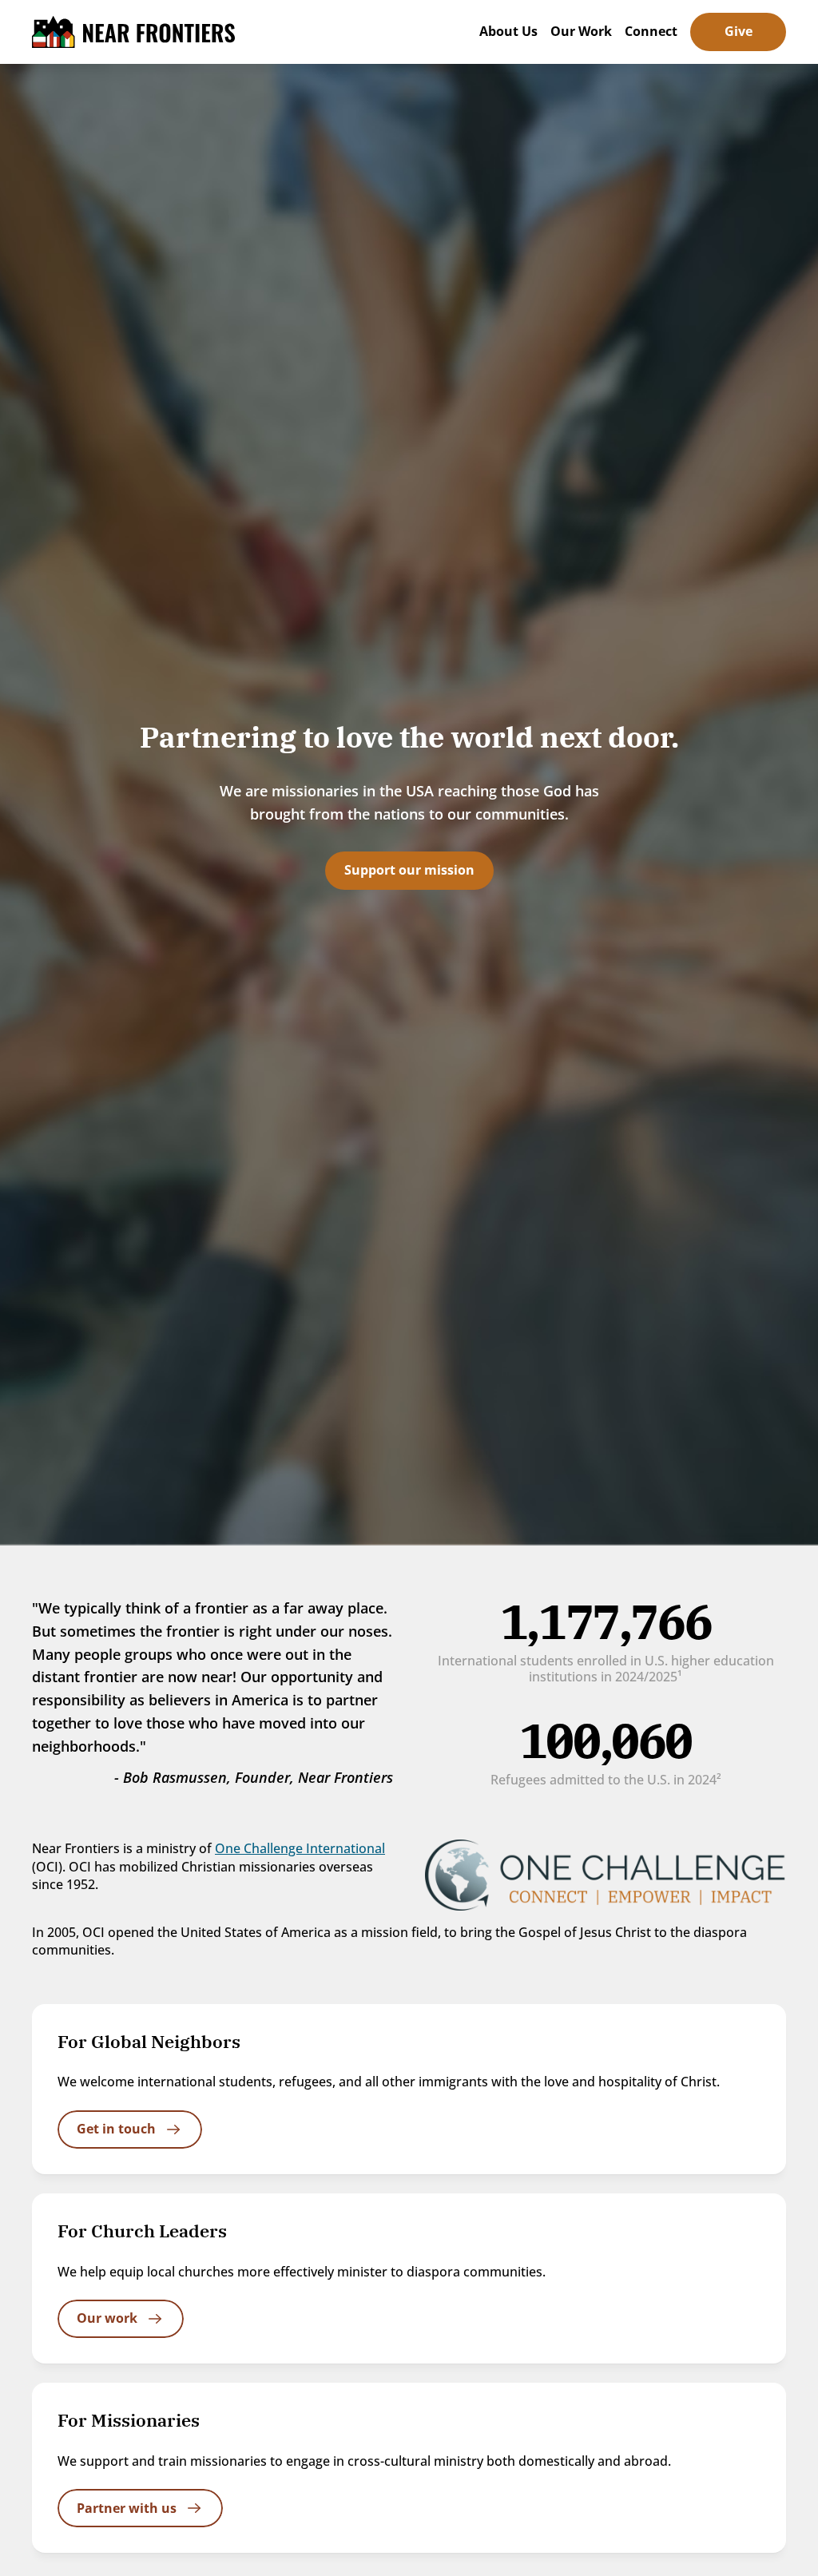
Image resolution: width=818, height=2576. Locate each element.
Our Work (581, 31)
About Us (508, 31)
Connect (651, 31)
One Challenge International (300, 1848)
